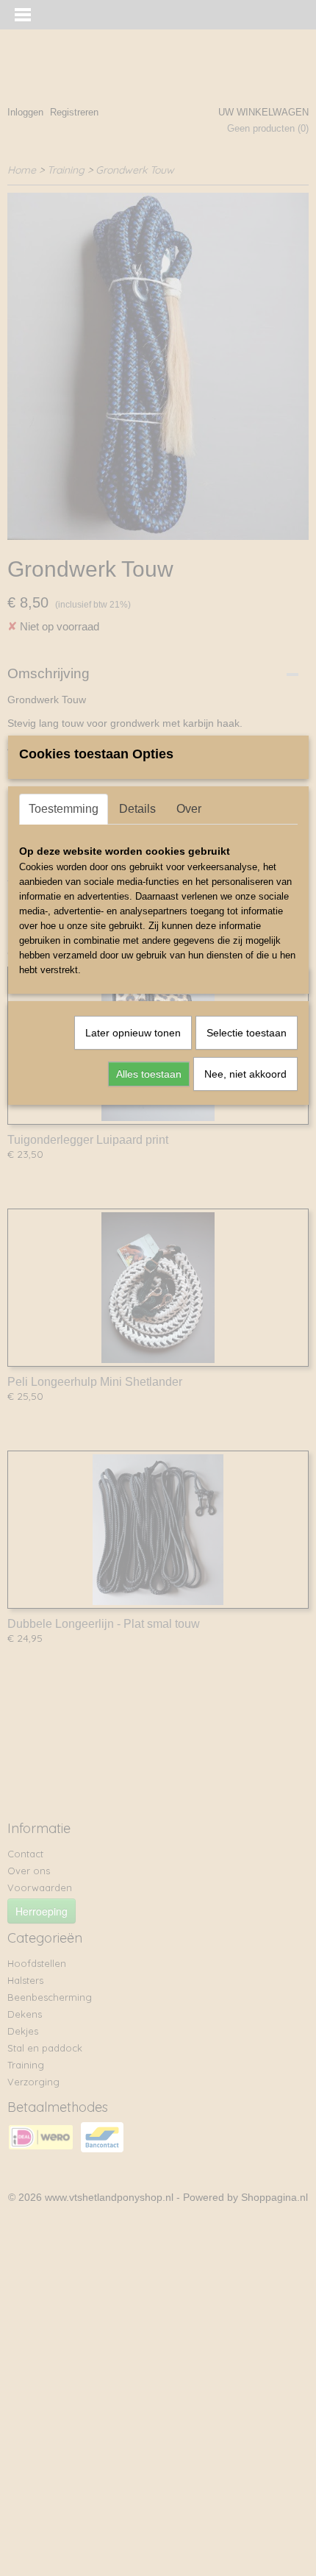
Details (137, 809)
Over (189, 809)
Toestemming (64, 809)
